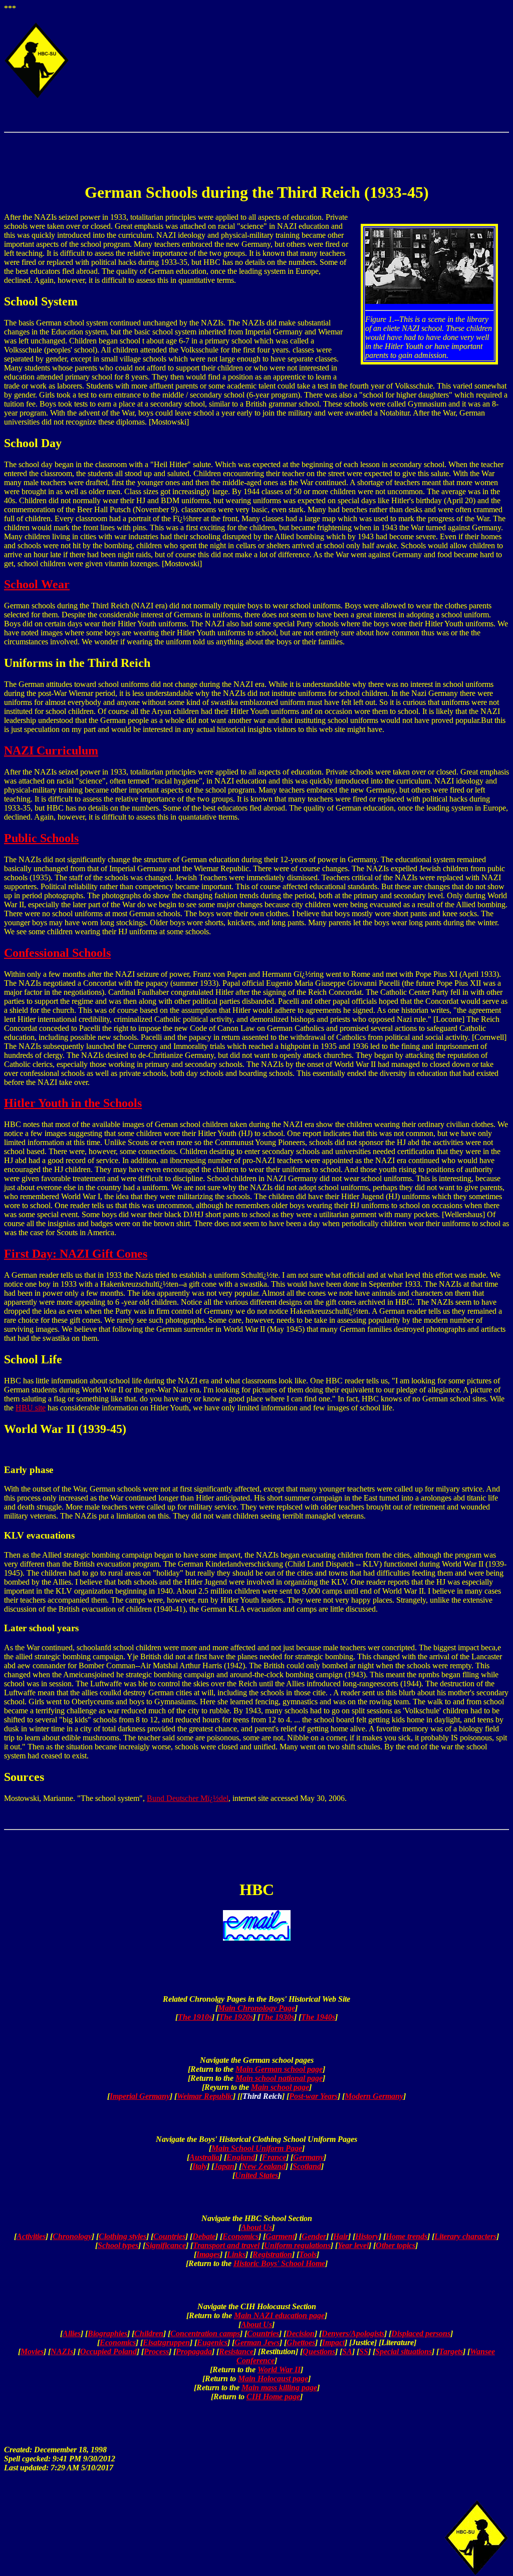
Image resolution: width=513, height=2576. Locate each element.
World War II (279, 2369)
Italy (200, 2166)
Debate (204, 2236)
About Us (256, 2227)
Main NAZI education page (279, 2315)
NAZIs (62, 2351)
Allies (72, 2333)
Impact (333, 2342)
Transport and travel (226, 2245)
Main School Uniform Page (257, 2148)
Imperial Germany (140, 2096)
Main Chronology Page (256, 2008)
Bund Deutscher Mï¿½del (188, 1798)
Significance (166, 2245)
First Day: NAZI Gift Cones (76, 1254)
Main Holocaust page (273, 2378)
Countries (169, 2236)
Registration (272, 2254)
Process (156, 2351)
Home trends (407, 2236)
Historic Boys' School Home (279, 2263)
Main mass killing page (279, 2387)
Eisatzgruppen (166, 2342)
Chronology (72, 2236)
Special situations (404, 2351)
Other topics (396, 2245)
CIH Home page (273, 2397)
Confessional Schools (57, 953)
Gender (314, 2236)
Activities (31, 2236)
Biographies (107, 2333)
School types (118, 2245)
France (274, 2157)
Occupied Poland (108, 2351)
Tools (308, 2254)
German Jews (257, 2342)
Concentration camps (205, 2333)
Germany (308, 2157)
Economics (240, 2236)
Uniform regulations (297, 2245)
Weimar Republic (205, 2096)
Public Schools (41, 838)
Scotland (307, 2166)
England (241, 2157)
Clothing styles (122, 2236)
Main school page (280, 2087)
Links (236, 2254)
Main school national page (279, 2078)
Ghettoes (301, 2342)
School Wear (37, 584)
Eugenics (212, 2342)
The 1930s (277, 2017)
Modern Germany (374, 2096)
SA (347, 2351)
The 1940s (318, 2017)
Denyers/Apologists (353, 2333)
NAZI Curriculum (51, 751)
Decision (300, 2333)
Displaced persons (421, 2333)
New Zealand (264, 2166)
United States (256, 2175)
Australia (204, 2157)
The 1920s (236, 2017)
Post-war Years (313, 2096)
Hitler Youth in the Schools (73, 1103)
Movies (32, 2351)
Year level (353, 2245)
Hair (341, 2236)
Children (149, 2333)
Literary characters (465, 2236)
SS (364, 2351)
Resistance (236, 2351)
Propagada (194, 2351)
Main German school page (279, 2069)
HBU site (31, 1408)
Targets (451, 2351)
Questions (319, 2351)
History (367, 2236)
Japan (224, 2166)
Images (208, 2254)
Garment (280, 2236)
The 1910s (195, 2017)
